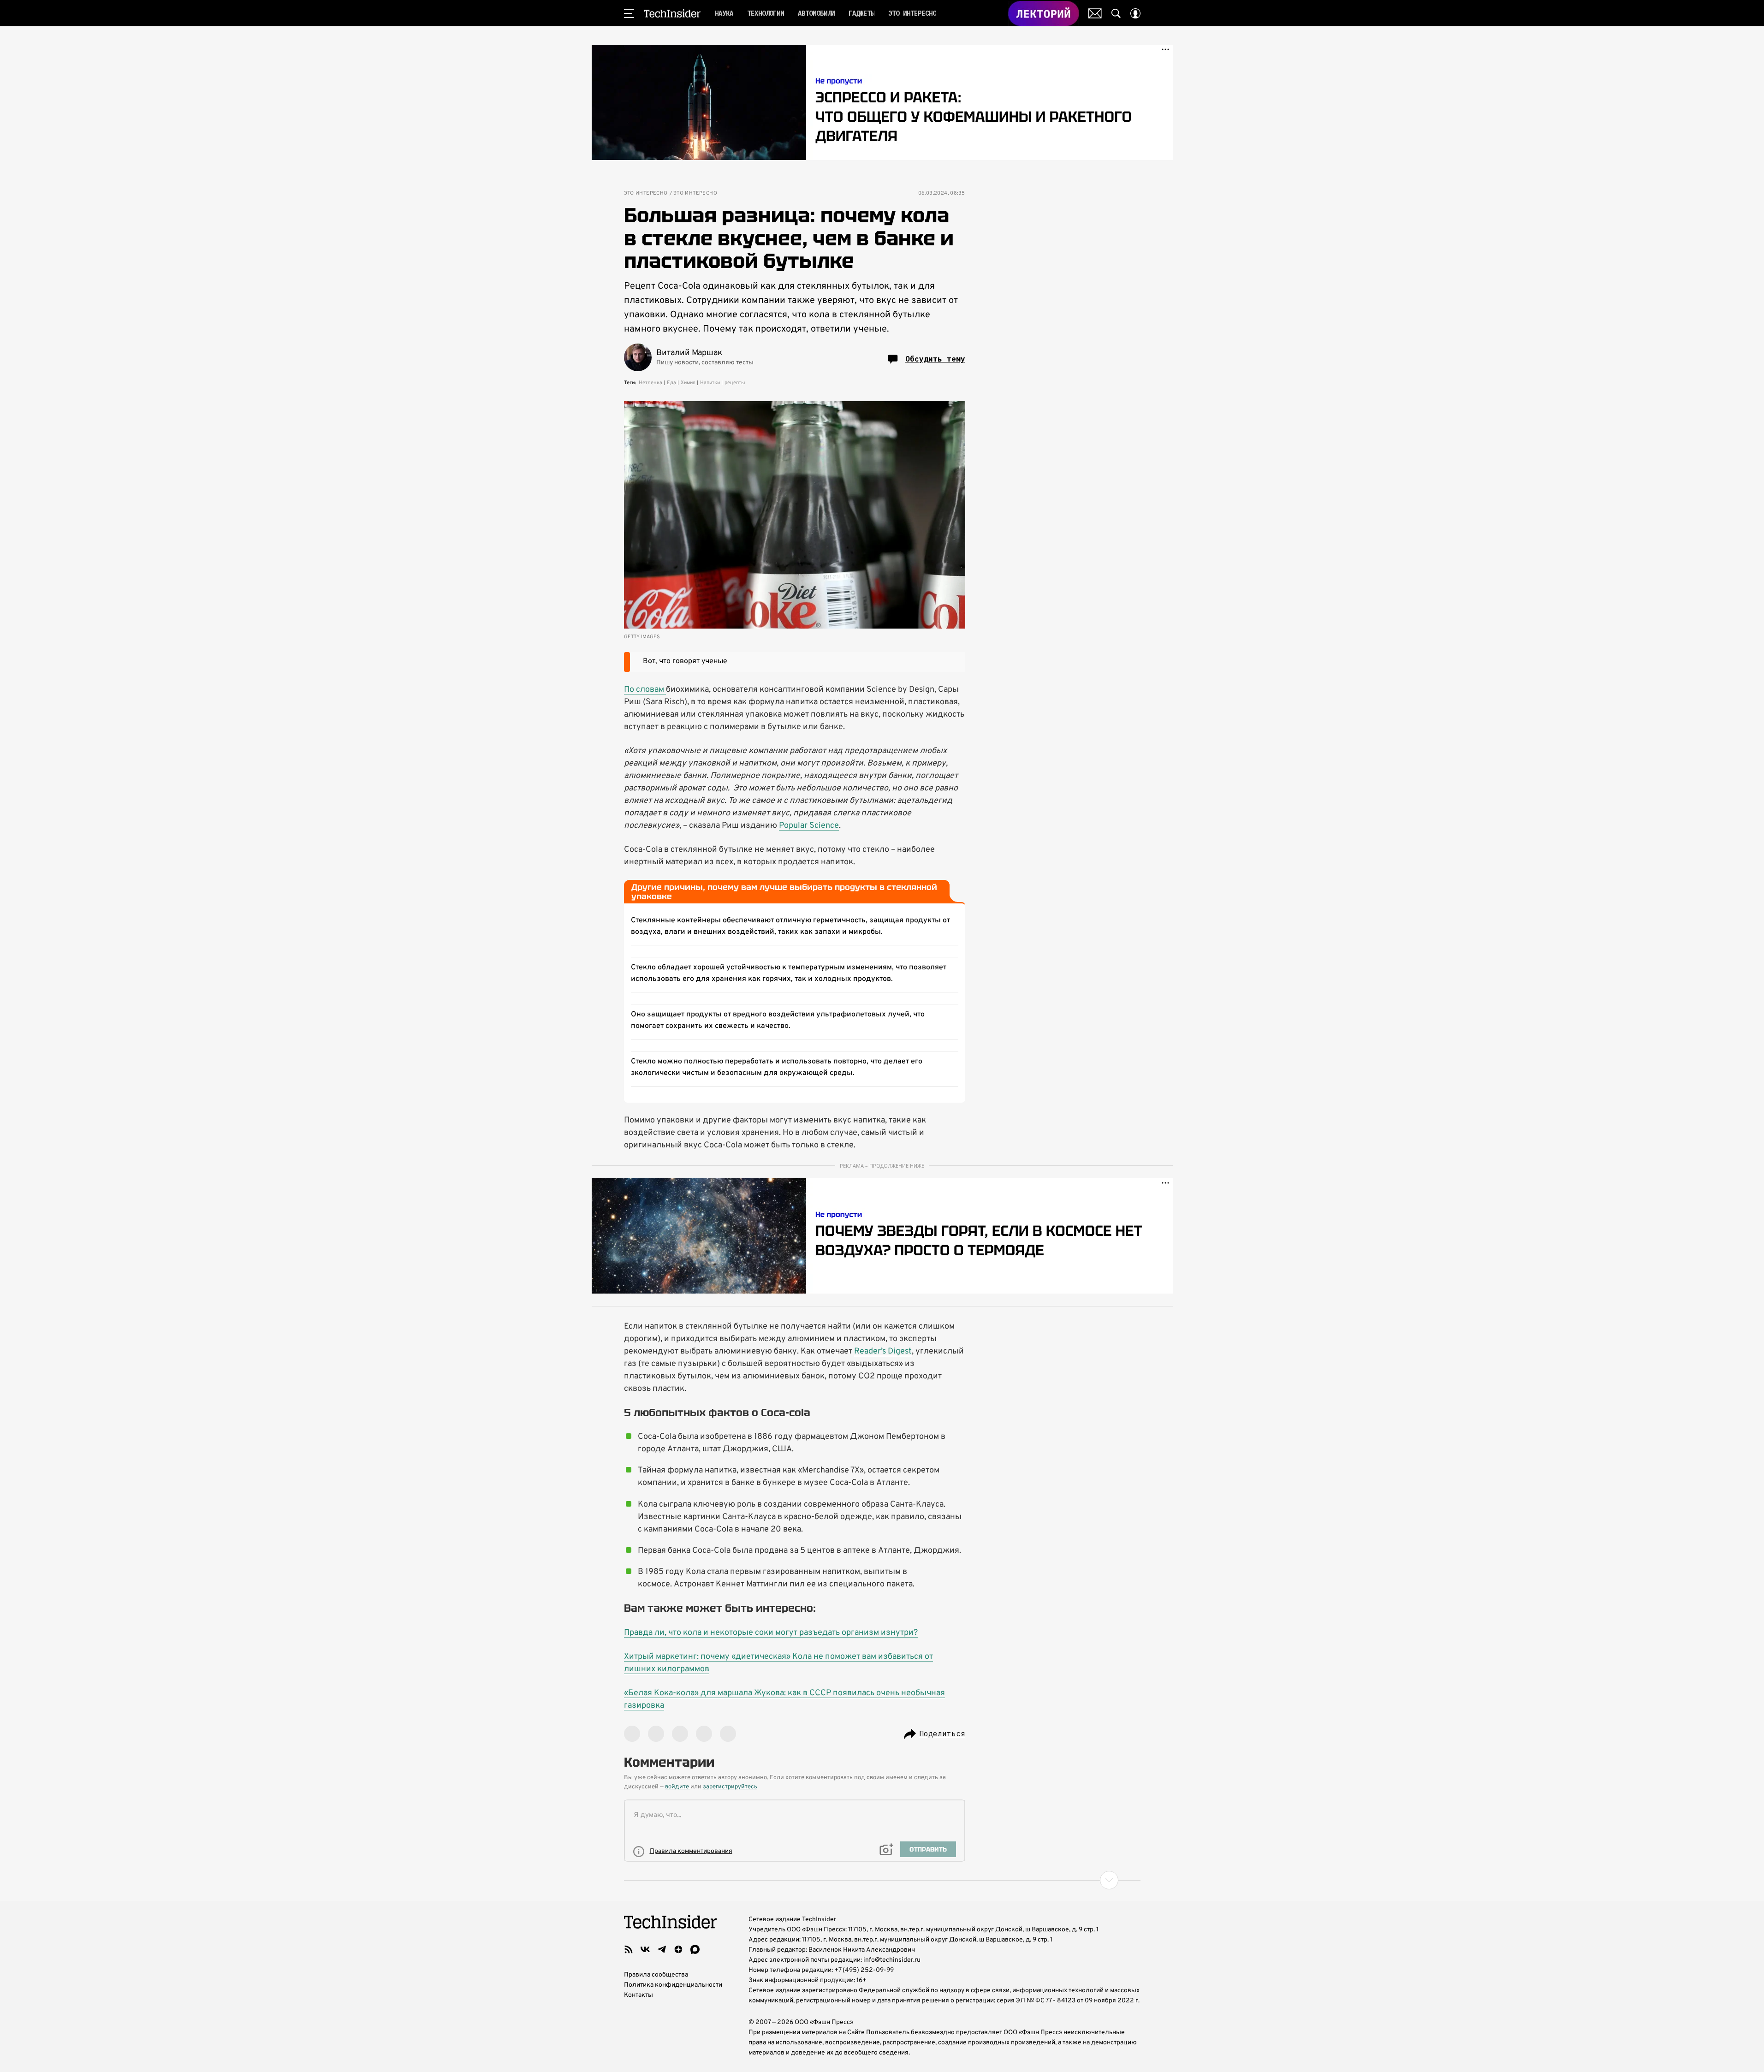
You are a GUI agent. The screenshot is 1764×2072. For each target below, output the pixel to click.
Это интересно (646, 193)
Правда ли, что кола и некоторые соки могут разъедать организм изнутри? (771, 1633)
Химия (688, 383)
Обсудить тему (935, 359)
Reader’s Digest (883, 1351)
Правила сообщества (656, 1975)
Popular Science (809, 826)
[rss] (629, 1949)
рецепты (735, 383)
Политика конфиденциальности (673, 1985)
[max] (695, 1949)
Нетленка (650, 383)
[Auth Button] (1135, 13)
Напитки (710, 383)
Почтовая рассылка (1095, 13)
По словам (645, 690)
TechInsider (672, 13)
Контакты (638, 1995)
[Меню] (629, 13)
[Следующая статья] (882, 1880)
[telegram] (662, 1949)
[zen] (678, 1949)
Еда (671, 383)
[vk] (645, 1949)
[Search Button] (1116, 13)
